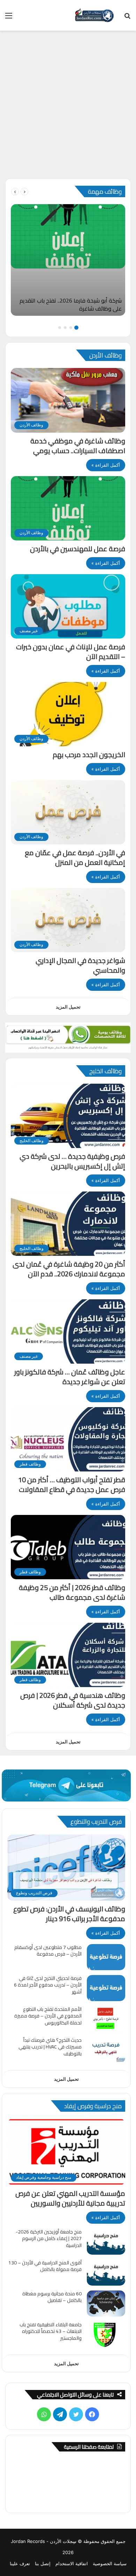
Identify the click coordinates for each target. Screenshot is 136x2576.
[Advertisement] (68, 107)
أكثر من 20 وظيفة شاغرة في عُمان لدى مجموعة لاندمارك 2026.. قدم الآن (69, 1269)
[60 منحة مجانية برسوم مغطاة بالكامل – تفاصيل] (106, 2304)
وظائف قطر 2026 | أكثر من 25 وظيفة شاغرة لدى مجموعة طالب (72, 1592)
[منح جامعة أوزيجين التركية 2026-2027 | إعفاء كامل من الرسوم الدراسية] (106, 2242)
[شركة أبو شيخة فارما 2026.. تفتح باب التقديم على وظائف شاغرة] (68, 260)
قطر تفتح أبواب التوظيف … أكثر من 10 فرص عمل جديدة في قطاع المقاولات (72, 1484)
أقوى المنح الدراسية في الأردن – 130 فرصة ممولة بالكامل (45, 2266)
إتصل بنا (43, 2563)
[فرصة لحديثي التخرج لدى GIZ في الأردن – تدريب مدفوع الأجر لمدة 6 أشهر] (106, 1988)
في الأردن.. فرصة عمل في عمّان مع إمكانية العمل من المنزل (75, 857)
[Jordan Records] (94, 15)
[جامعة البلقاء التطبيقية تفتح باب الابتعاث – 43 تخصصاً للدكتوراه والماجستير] (106, 2334)
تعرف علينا (20, 2563)
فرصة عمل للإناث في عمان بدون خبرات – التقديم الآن (71, 652)
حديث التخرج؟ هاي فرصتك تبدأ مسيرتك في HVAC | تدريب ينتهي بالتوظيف (50, 2047)
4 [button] (60, 328)
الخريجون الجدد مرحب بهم (89, 755)
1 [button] (76, 328)
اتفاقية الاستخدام (72, 2563)
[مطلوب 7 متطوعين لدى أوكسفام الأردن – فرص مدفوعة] (106, 1957)
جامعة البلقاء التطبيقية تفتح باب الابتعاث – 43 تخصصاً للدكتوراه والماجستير (51, 2331)
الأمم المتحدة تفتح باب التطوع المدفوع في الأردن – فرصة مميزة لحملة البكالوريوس (48, 2016)
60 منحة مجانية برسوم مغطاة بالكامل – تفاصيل (52, 2297)
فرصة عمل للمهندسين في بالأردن (78, 549)
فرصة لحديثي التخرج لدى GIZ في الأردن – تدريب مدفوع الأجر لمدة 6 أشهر (48, 1985)
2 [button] (71, 328)
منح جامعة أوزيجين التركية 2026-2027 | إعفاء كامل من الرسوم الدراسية (49, 2238)
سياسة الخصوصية (110, 2563)
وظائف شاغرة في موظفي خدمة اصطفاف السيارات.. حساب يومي (78, 446)
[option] (68, 260)
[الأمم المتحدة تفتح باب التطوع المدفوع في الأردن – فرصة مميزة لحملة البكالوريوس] (106, 2019)
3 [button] (65, 328)
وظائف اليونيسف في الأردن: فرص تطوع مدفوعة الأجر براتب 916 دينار (69, 1914)
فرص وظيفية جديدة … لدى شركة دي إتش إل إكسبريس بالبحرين (72, 1161)
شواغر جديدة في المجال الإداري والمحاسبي (80, 965)
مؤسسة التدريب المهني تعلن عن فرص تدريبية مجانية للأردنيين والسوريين (70, 2198)
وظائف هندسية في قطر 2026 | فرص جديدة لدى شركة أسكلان (73, 1700)
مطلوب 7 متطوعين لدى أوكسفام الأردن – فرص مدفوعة (48, 1951)
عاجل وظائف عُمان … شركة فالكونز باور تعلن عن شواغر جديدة (70, 1377)
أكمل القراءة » (106, 465)
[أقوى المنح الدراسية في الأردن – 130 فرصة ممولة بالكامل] (106, 2273)
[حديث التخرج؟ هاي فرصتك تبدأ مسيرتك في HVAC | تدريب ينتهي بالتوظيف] (106, 2050)
